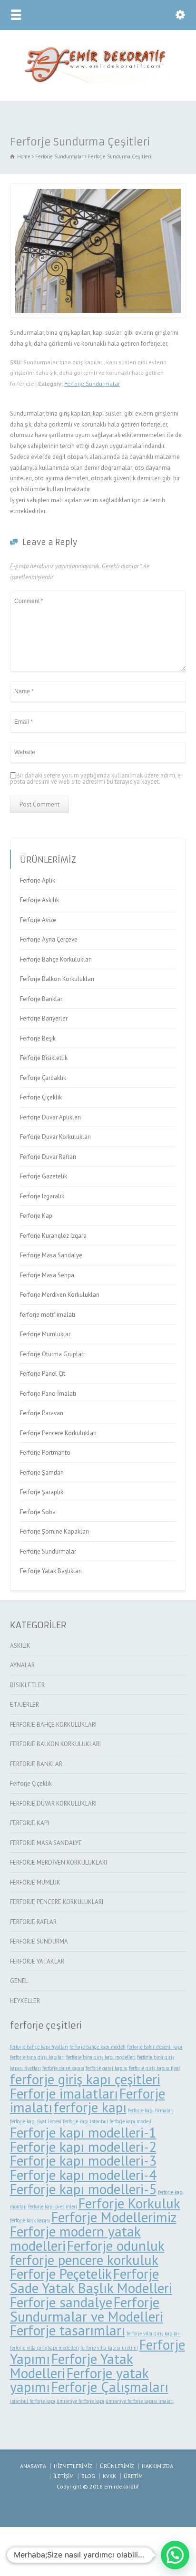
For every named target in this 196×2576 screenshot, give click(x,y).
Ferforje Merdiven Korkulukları (60, 1295)
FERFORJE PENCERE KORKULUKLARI (57, 1902)
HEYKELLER (25, 2001)
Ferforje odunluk (116, 2245)
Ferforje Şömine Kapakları (54, 1531)
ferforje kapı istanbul (85, 2121)
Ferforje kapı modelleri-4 (83, 2175)
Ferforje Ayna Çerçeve (49, 939)
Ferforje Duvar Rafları (48, 1157)
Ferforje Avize (38, 920)
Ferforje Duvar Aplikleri (50, 1117)
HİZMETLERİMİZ (73, 2466)
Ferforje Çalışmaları (110, 2387)
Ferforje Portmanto (45, 1453)
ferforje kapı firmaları (151, 2110)
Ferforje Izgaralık (42, 1196)
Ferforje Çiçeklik (41, 1097)
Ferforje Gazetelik (44, 1176)
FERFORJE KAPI (29, 1823)
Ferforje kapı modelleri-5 (83, 2189)
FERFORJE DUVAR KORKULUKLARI (53, 1803)
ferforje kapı (90, 2107)
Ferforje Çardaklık (43, 1078)
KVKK (109, 2476)
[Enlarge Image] (98, 189)
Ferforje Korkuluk (129, 2203)
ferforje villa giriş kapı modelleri (44, 2348)
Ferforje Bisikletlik (44, 1058)
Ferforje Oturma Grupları (52, 1354)
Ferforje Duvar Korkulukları (55, 1137)
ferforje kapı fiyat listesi (36, 2121)
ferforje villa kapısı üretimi (109, 2348)
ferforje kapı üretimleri (53, 2207)
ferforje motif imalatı (48, 1315)
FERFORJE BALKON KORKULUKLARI (55, 1744)
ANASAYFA (33, 2466)
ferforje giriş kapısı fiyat (155, 2068)
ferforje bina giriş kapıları (37, 2057)
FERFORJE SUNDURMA (39, 1941)
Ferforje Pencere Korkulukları (58, 1433)
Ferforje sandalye (61, 2302)
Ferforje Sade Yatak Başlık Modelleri (91, 2281)
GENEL (19, 1981)
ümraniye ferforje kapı (80, 2401)
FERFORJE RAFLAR (33, 1922)
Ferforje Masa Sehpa (47, 1275)
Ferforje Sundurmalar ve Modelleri (87, 2309)
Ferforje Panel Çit (43, 1374)
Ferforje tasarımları (68, 2330)
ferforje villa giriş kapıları (154, 2333)
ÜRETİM (133, 2476)
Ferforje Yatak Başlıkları (51, 1571)
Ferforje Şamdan (42, 1473)
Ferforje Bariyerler (44, 1018)
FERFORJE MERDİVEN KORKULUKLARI (59, 1862)
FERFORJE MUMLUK (35, 1882)
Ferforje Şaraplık (42, 1492)
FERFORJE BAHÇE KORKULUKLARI (53, 1725)
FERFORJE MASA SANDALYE (46, 1843)
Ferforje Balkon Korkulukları (57, 979)
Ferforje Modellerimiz (114, 2217)
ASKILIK (20, 1646)
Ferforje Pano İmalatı (48, 1394)
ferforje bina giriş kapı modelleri (101, 2057)
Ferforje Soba (38, 1512)
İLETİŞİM (64, 2476)
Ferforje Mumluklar (45, 1334)
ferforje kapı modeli (130, 2121)
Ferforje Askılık (39, 900)
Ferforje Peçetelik (61, 2274)
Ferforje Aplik (38, 880)
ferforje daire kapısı (63, 2068)
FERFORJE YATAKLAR (37, 1961)
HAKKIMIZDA (157, 2466)
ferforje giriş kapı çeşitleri (85, 2079)
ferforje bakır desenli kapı (155, 2047)
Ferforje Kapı (37, 1216)
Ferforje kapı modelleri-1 (83, 2132)
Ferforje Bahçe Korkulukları (56, 959)
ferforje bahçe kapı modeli (98, 2047)
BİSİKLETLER (27, 1685)
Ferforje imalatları (64, 2093)
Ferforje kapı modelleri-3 (83, 2160)
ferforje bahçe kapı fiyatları (39, 2047)
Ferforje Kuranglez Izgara (53, 1236)
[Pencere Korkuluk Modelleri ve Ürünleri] (98, 81)
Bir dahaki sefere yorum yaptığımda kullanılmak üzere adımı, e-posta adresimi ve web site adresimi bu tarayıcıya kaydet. (97, 778)
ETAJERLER (24, 1705)
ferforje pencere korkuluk (84, 2260)
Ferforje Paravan (42, 1413)
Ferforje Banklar (41, 999)
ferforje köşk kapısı (30, 2220)
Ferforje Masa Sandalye (51, 1255)
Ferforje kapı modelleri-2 (83, 2147)
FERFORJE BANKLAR (36, 1764)
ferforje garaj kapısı (107, 2068)
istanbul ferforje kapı (33, 2401)
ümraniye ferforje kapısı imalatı (140, 2401)
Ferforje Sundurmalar (92, 384)
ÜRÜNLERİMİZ (117, 2466)
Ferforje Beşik (38, 1038)
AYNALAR (22, 1665)
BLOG (88, 2476)
